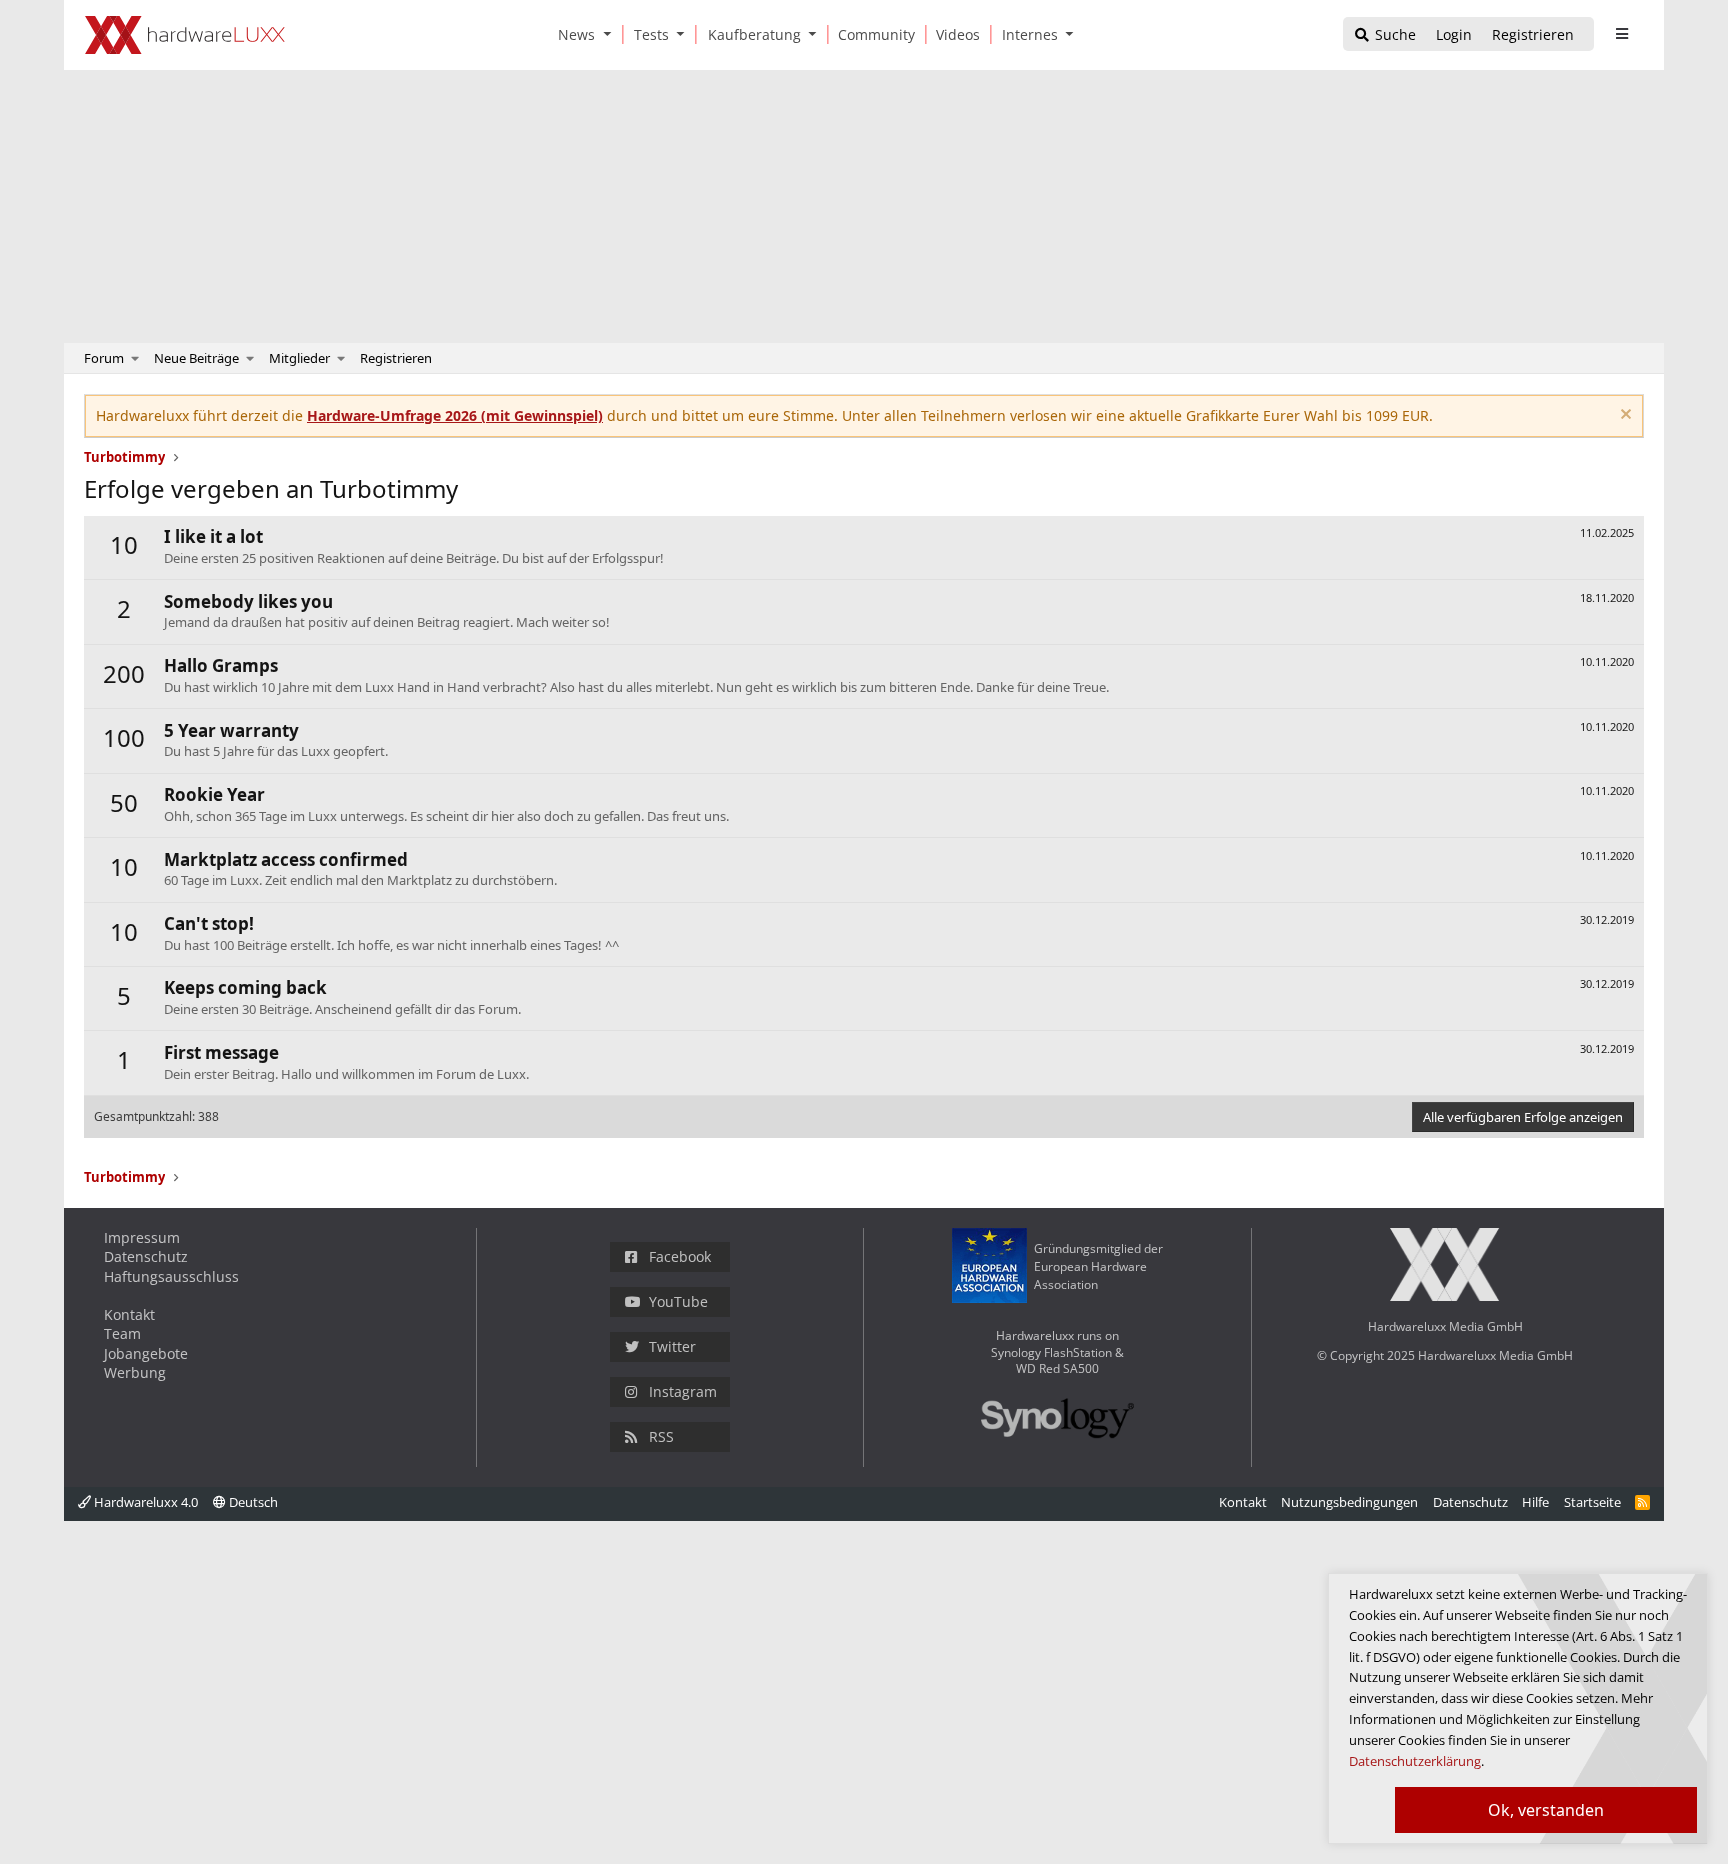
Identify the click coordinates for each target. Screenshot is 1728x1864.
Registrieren (396, 358)
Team (122, 1333)
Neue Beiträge (196, 358)
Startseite (1592, 1502)
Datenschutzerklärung (1415, 1761)
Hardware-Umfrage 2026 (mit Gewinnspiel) (455, 415)
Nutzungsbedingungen (1349, 1502)
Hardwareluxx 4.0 (144, 1502)
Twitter (672, 1346)
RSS (661, 1436)
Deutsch (252, 1502)
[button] (611, 34)
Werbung (135, 1372)
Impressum (142, 1237)
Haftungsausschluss (171, 1276)
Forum (104, 358)
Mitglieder (299, 358)
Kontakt (129, 1314)
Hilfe (1535, 1502)
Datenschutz (146, 1256)
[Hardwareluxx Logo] (185, 35)
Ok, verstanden (1546, 1810)
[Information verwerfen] (1623, 416)
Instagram (683, 1391)
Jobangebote (146, 1353)
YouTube (678, 1301)
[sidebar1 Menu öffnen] (1621, 34)
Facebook (680, 1256)
